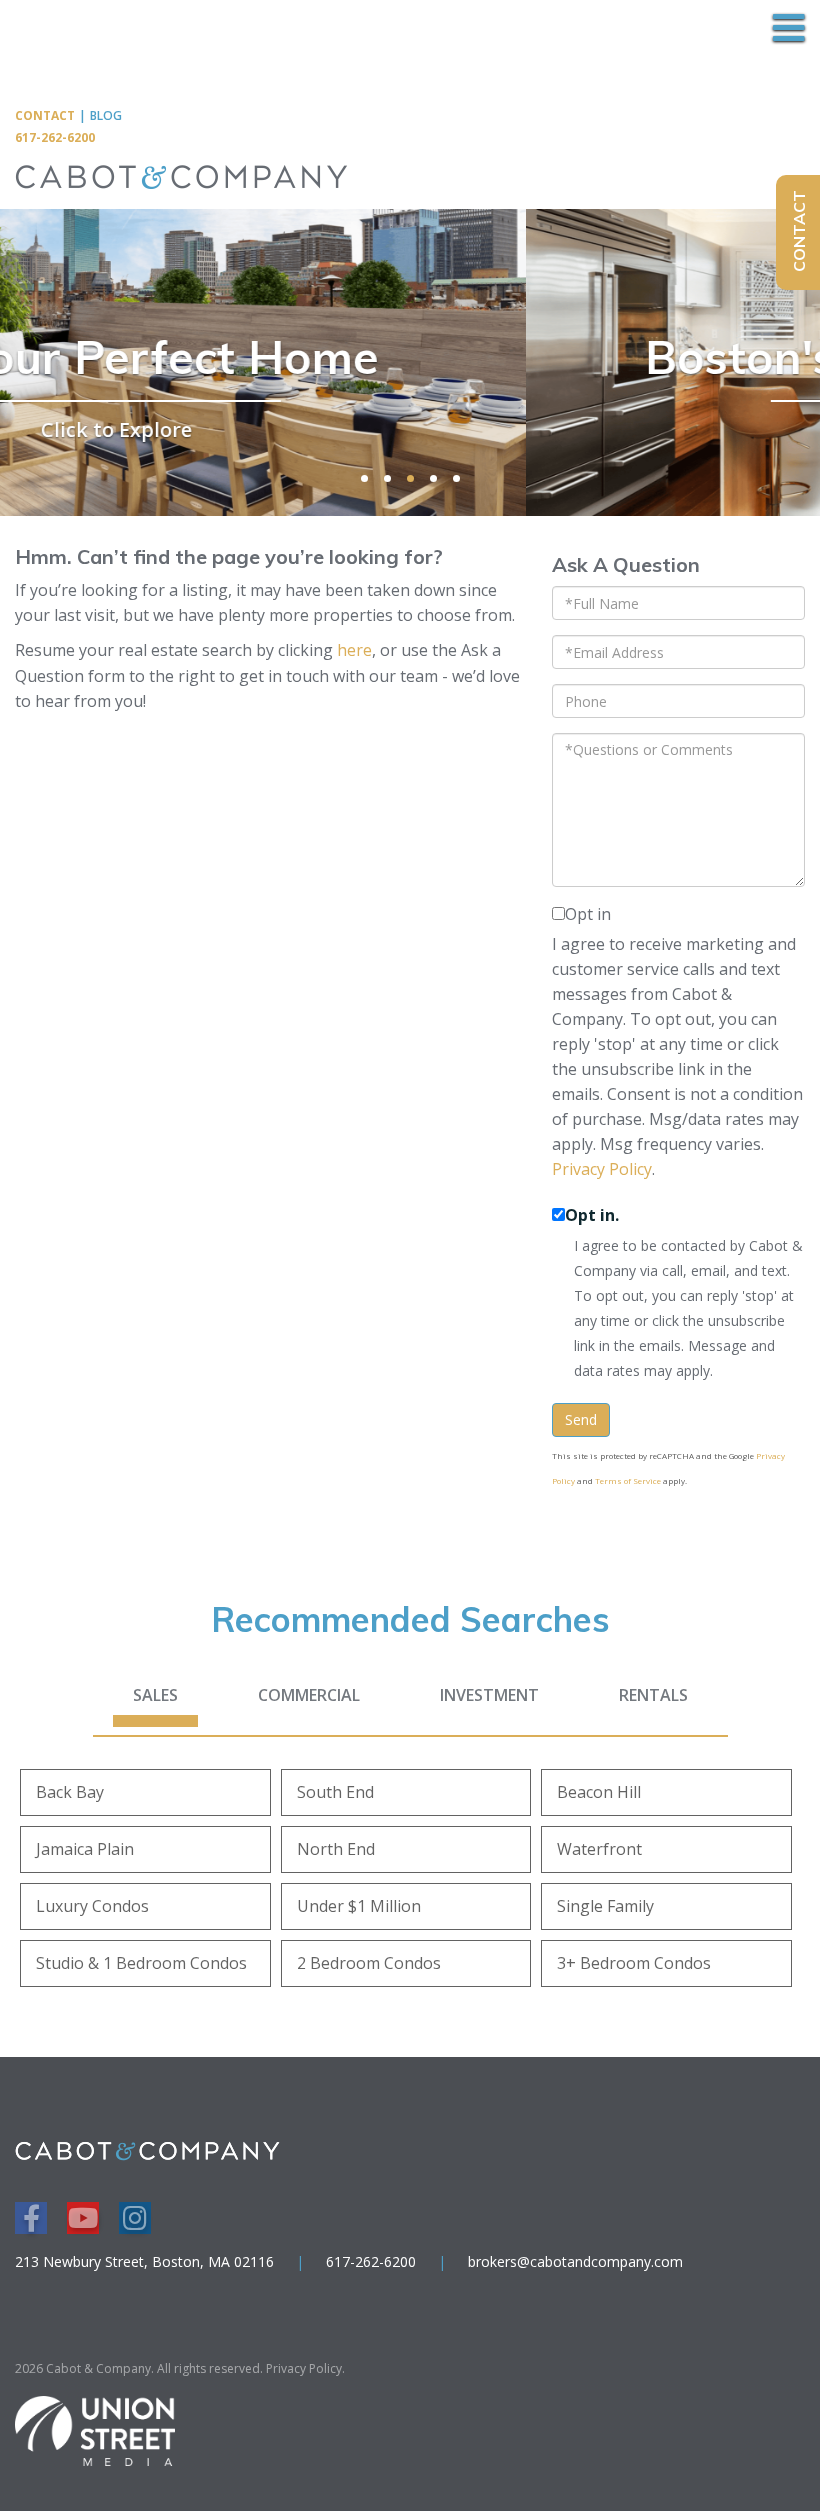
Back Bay (70, 1792)
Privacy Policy (602, 1169)
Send (581, 1419)
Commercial (309, 1695)
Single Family (605, 1906)
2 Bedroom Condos (369, 1963)
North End (336, 1849)
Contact (45, 115)
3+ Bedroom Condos (634, 1963)
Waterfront (599, 1849)
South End (335, 1792)
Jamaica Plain (85, 1849)
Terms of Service (628, 1480)
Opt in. (592, 1215)
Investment (489, 1695)
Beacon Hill (599, 1792)
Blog (106, 115)
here (354, 650)
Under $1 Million (359, 1906)
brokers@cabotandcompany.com (575, 2261)
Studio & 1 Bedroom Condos (141, 1963)
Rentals (653, 1695)
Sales (155, 1695)
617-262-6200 (55, 137)
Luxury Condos (92, 1906)
